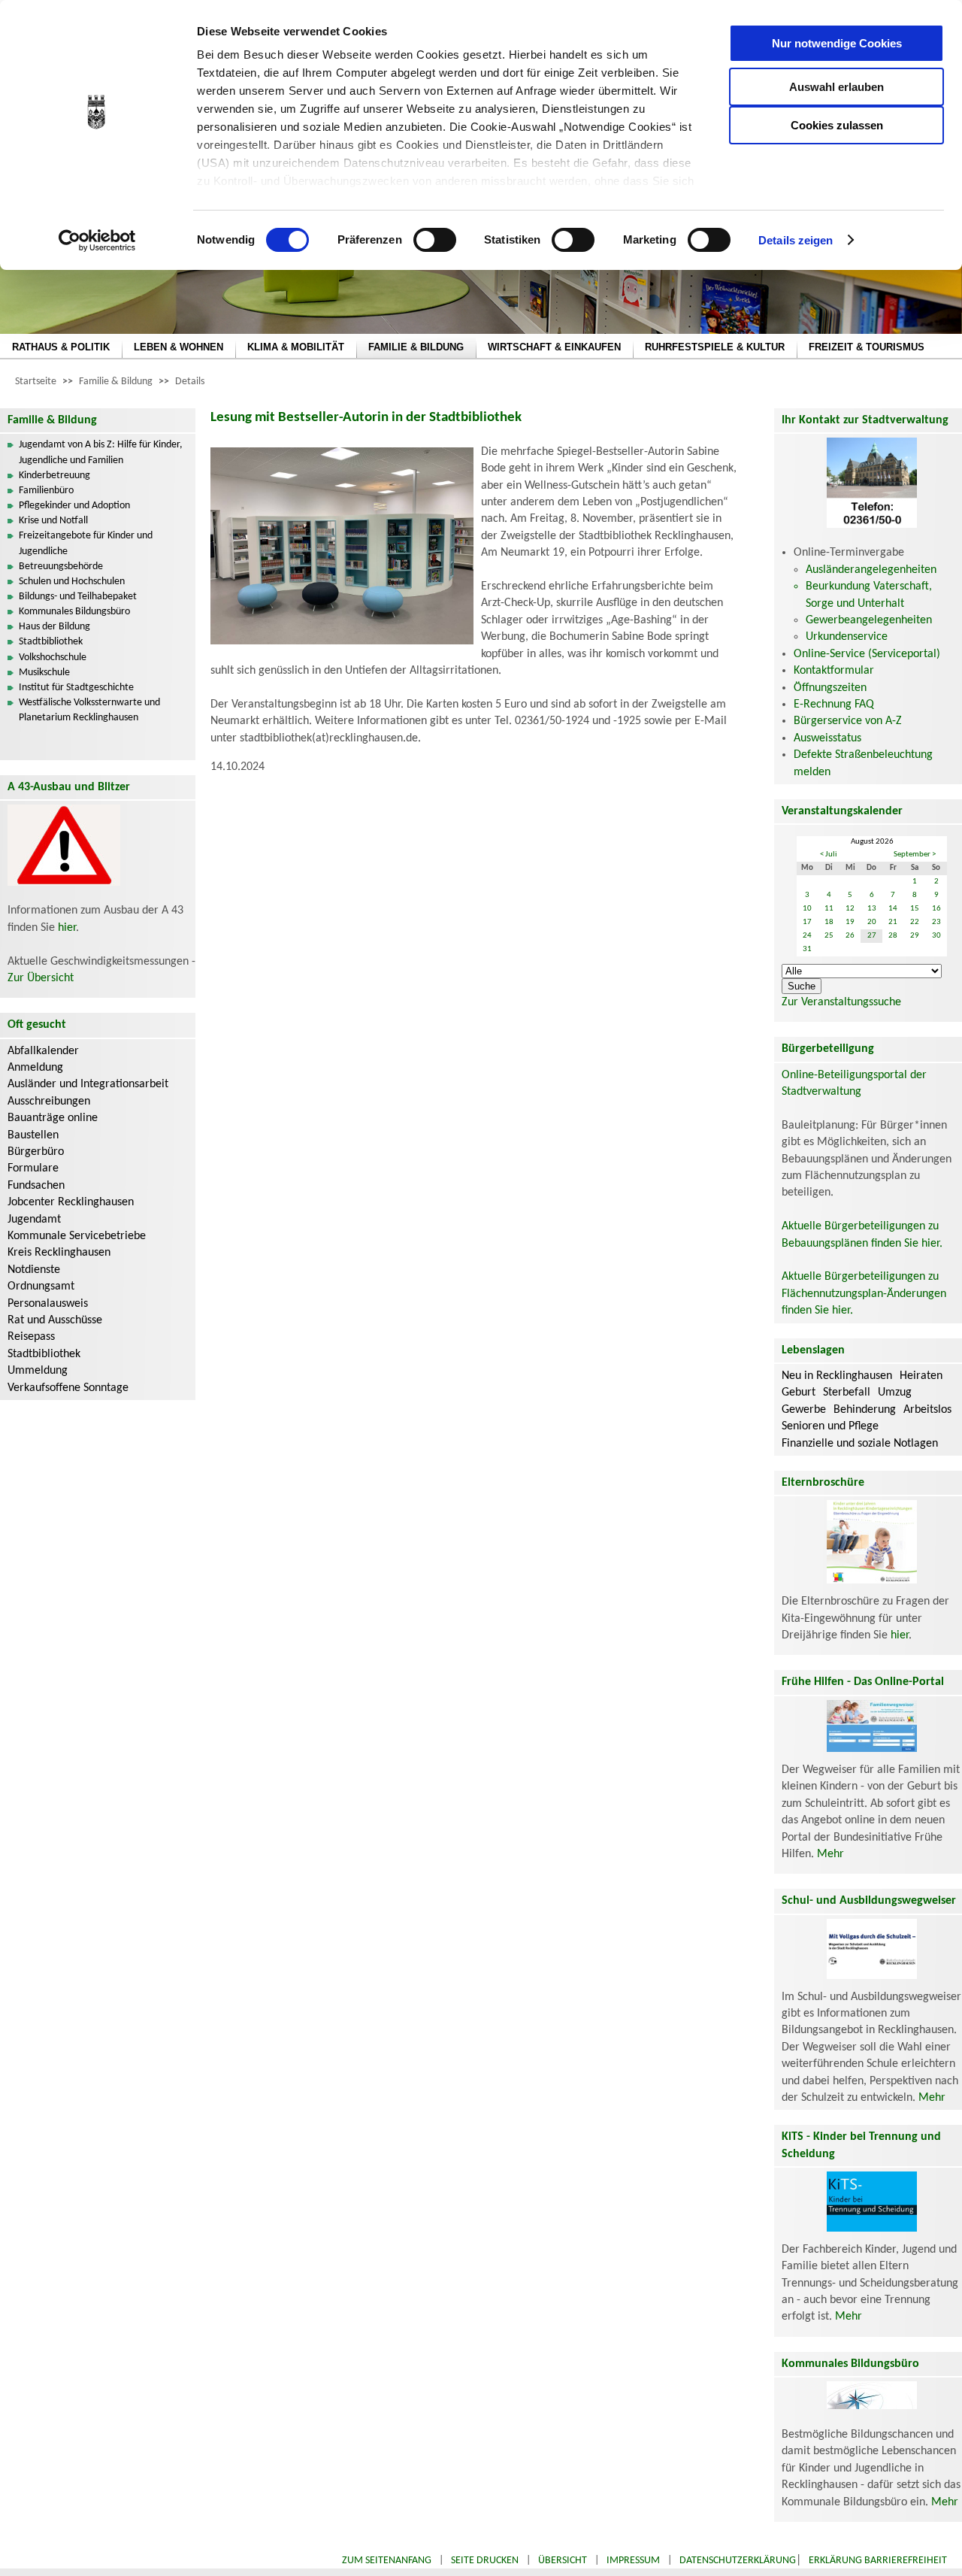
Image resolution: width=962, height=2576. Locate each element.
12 (850, 909)
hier (67, 928)
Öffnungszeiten (830, 688)
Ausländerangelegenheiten (871, 570)
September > (915, 855)
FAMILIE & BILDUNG (416, 347)
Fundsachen (36, 1186)
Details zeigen (796, 240)
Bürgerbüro (36, 1152)
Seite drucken (485, 2561)
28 (893, 936)
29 (915, 936)
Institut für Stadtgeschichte (76, 688)
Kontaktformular (834, 671)
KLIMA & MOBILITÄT (296, 347)
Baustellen (33, 1135)
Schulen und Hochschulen (72, 582)
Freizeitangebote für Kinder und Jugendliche (86, 543)
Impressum (633, 2561)
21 (893, 922)
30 (936, 936)
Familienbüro (46, 491)
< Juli (829, 855)
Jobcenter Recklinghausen (71, 1202)
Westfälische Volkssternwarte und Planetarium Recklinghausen (89, 710)
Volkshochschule (53, 658)
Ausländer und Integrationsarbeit (88, 1084)
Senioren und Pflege (830, 1426)
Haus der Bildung (54, 627)
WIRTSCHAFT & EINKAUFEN (554, 347)
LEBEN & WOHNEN (178, 347)
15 (915, 909)
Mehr (830, 1854)
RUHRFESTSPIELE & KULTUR (715, 347)
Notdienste (34, 1270)
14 (893, 909)
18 (829, 922)
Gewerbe (804, 1410)
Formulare (33, 1168)
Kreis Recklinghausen (59, 1253)
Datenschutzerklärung (738, 2561)
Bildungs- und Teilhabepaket (78, 597)
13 (872, 909)
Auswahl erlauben (836, 87)
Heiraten (921, 1376)
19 (850, 922)
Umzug (895, 1393)
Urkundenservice (847, 637)
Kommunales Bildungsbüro (74, 612)
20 (872, 922)
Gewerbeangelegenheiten (869, 620)
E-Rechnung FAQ (834, 705)
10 (807, 909)
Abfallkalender (43, 1051)
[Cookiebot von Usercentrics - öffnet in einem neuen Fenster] (97, 241)
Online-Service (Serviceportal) (867, 654)
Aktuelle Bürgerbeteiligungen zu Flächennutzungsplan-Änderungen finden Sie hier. (864, 1294)
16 (936, 909)
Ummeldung (38, 1371)
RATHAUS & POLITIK (61, 347)
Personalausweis (48, 1304)
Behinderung (865, 1410)
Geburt (799, 1393)
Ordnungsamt (41, 1286)
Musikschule (44, 673)
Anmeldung (35, 1068)
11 (829, 909)
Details (190, 382)
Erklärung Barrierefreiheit (878, 2561)
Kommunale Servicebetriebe (77, 1236)
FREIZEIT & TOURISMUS (867, 347)
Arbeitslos (927, 1410)
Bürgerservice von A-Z (848, 721)
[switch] (435, 240)
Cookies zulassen (837, 125)
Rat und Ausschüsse (55, 1320)
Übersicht (563, 2561)
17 (807, 922)
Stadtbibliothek (51, 642)
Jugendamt (34, 1220)
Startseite (36, 382)
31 (807, 949)
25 (829, 936)
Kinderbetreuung (54, 476)
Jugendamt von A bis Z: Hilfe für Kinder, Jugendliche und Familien (101, 452)
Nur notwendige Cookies (837, 43)
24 (807, 936)
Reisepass (31, 1337)
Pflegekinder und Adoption (74, 506)
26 (850, 936)
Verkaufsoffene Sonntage (68, 1388)
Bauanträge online (53, 1118)
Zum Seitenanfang (387, 2561)
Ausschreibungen (49, 1102)
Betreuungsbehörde (61, 567)
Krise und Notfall (53, 521)
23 (936, 922)
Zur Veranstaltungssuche (841, 1002)
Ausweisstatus (827, 738)
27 (872, 936)
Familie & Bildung (116, 382)
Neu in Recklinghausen (837, 1376)
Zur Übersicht (41, 978)
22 (915, 922)
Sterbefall (847, 1393)
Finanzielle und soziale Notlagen (860, 1444)
